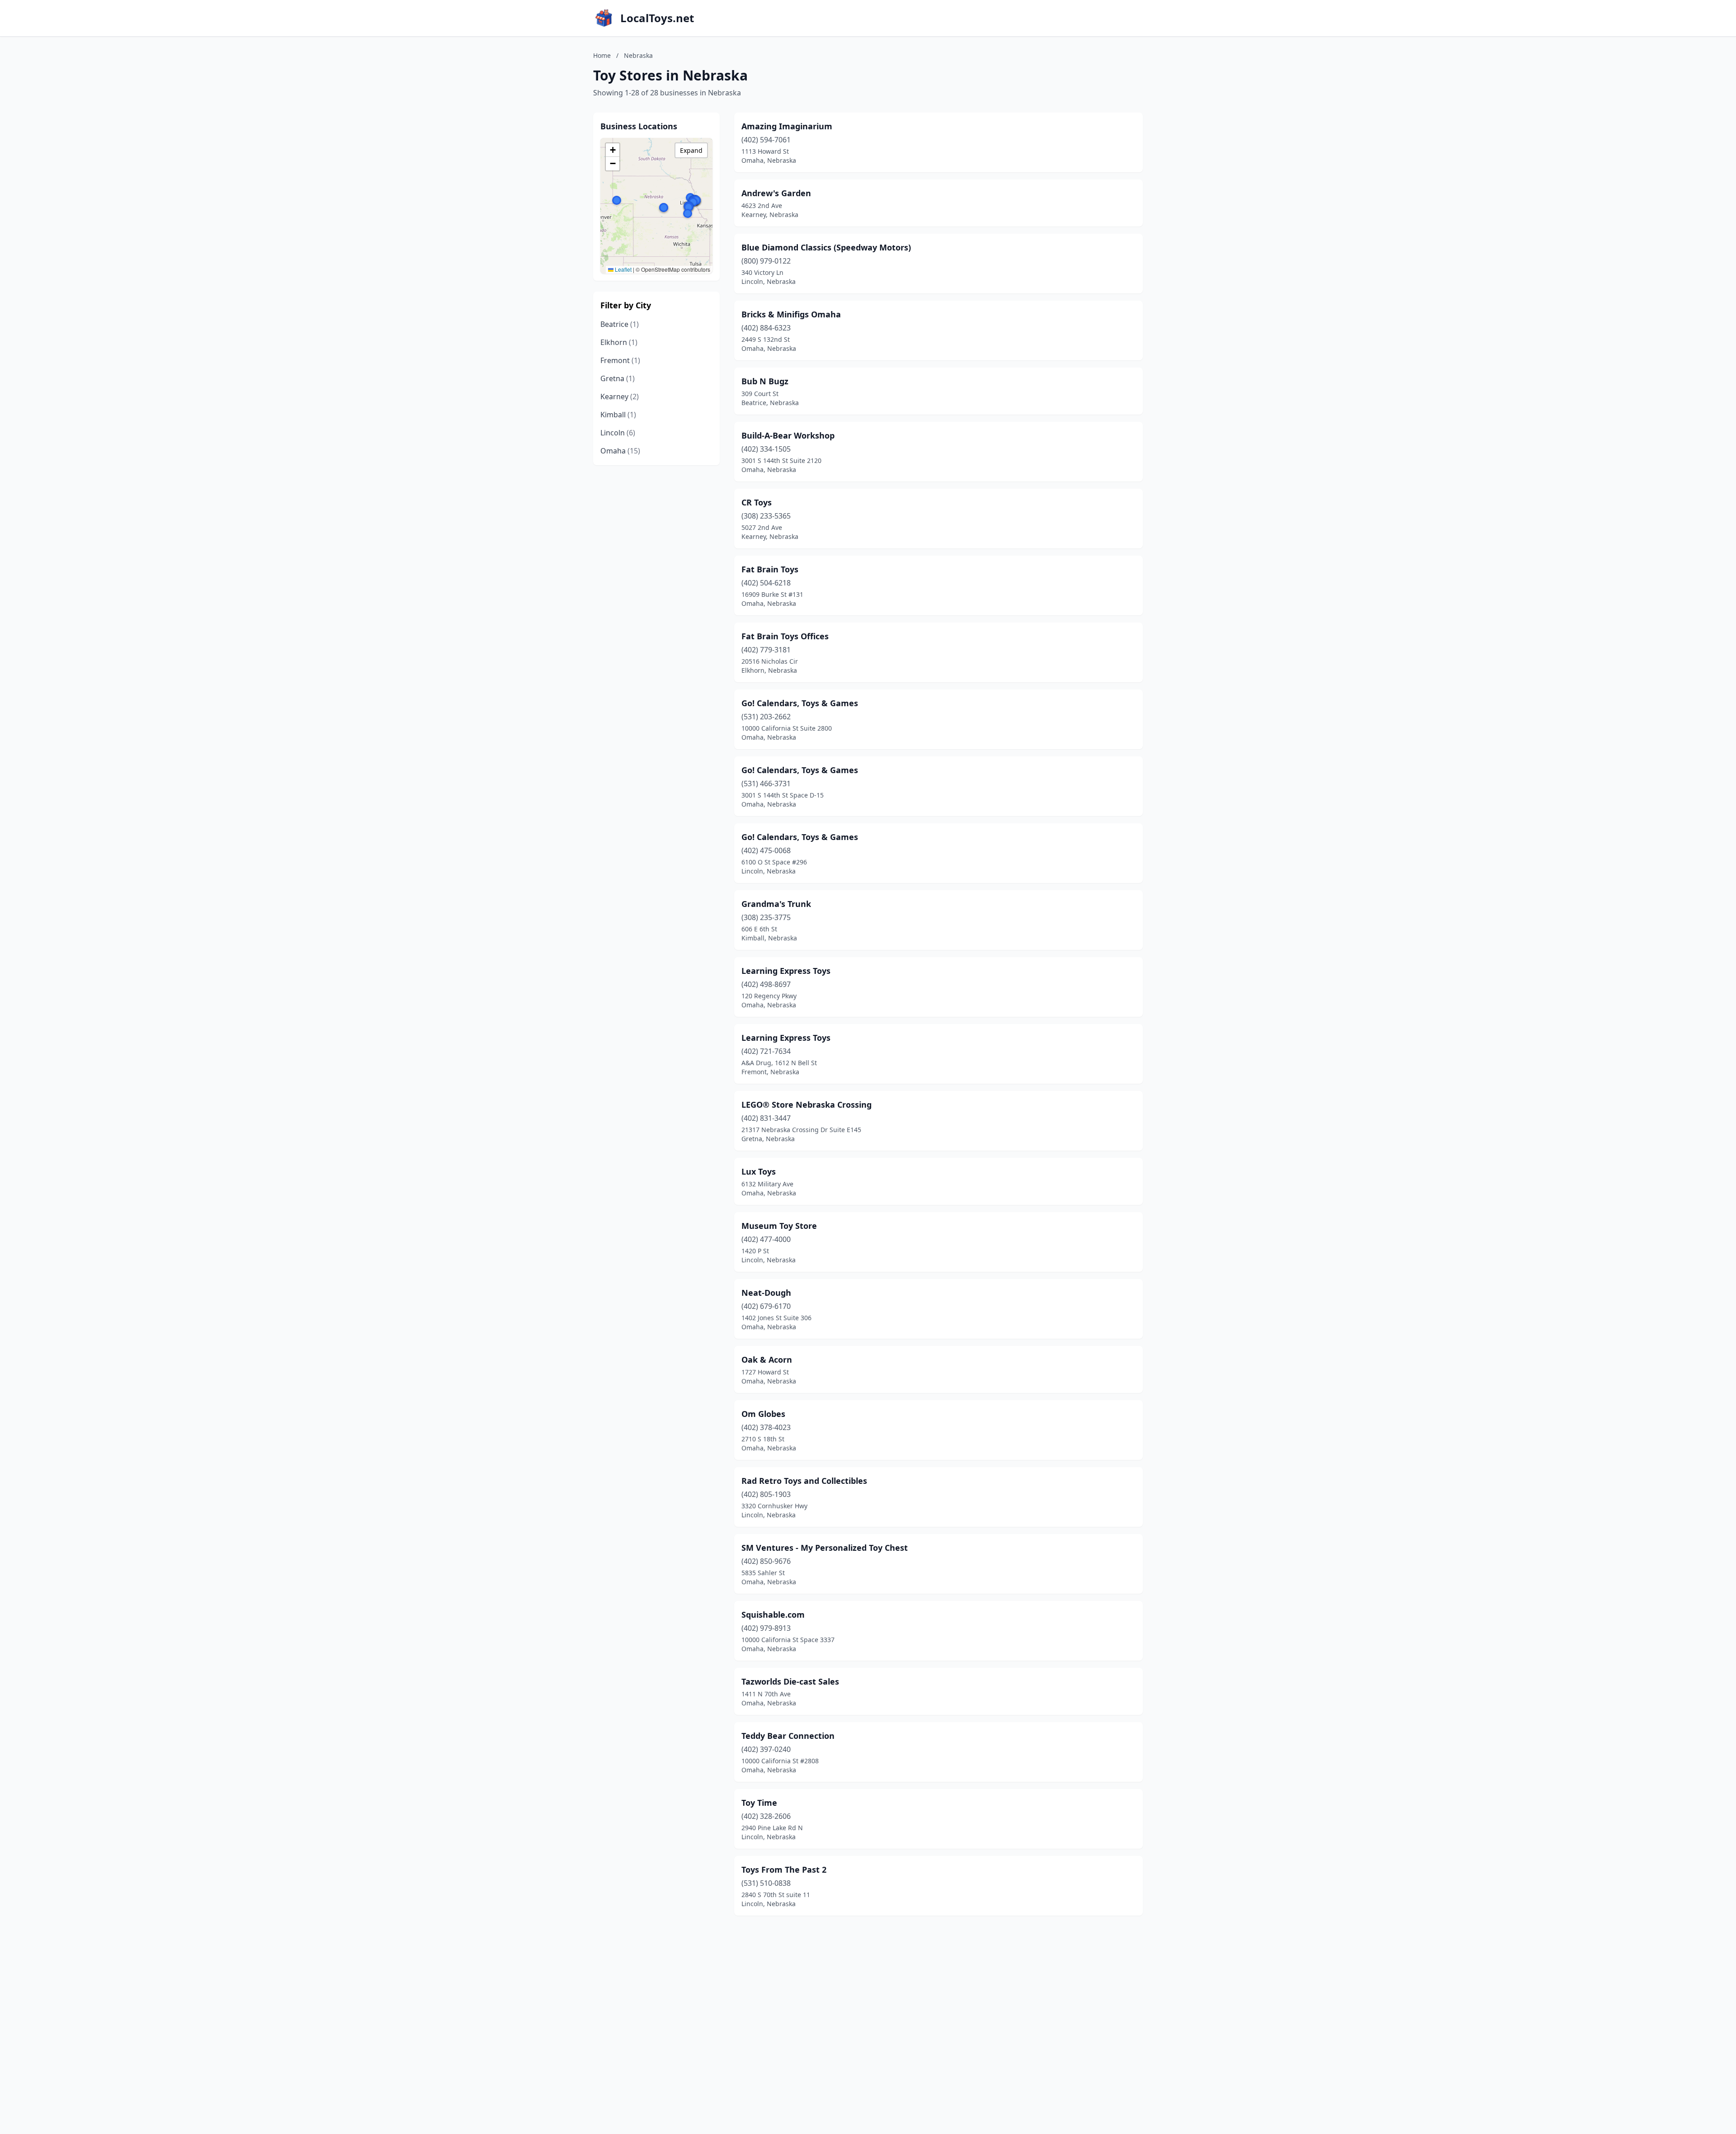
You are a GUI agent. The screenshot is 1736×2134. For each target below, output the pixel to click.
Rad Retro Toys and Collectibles (804, 1481)
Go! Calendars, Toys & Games (800, 703)
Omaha (620, 451)
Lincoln (618, 433)
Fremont (620, 360)
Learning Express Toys (786, 971)
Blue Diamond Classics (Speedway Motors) (826, 247)
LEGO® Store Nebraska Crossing (807, 1105)
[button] (688, 213)
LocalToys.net (657, 18)
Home (602, 55)
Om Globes (763, 1414)
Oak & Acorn (767, 1360)
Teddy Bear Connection (788, 1736)
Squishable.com (773, 1615)
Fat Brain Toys (770, 569)
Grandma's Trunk (776, 904)
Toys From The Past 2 (784, 1870)
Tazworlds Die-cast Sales (790, 1681)
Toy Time (759, 1803)
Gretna (618, 378)
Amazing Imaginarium (787, 126)
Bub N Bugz (765, 381)
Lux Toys (759, 1171)
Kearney (620, 397)
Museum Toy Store (779, 1226)
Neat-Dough (766, 1293)
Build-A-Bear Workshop (788, 435)
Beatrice (620, 324)
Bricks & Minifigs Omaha (791, 314)
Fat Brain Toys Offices (785, 636)
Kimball (618, 415)
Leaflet (623, 269)
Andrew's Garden (776, 193)
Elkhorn (619, 342)
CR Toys (757, 502)
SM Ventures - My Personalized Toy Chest (825, 1548)
